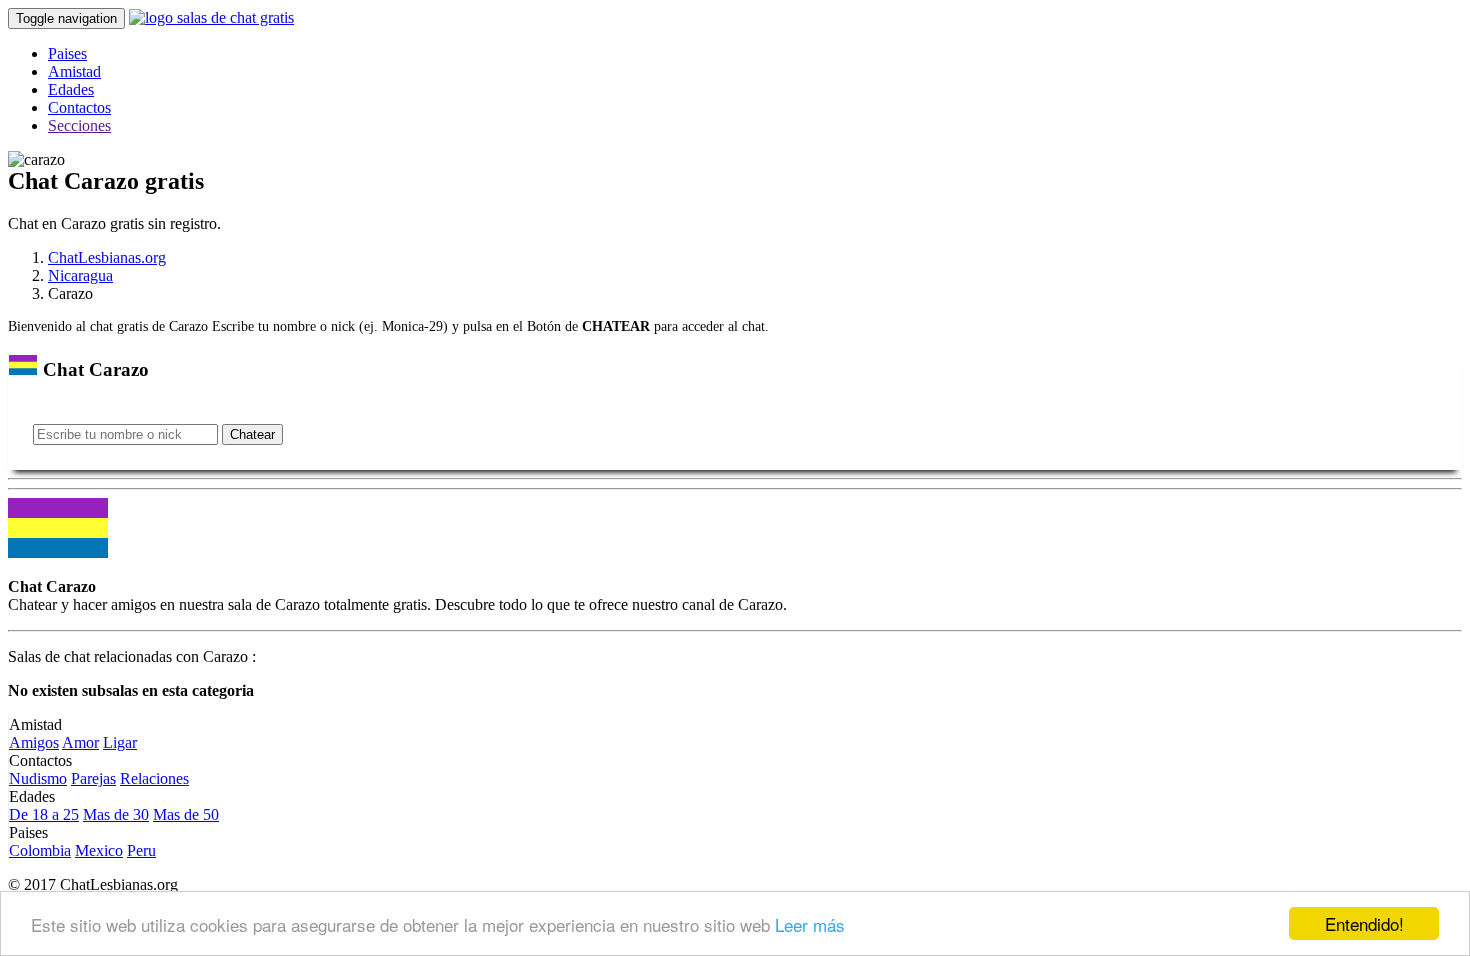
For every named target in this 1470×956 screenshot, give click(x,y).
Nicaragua (80, 275)
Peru (141, 850)
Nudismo (38, 778)
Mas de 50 (186, 814)
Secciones (79, 125)
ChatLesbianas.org (107, 257)
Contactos (79, 107)
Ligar (120, 742)
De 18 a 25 (44, 814)
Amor (80, 742)
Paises (67, 53)
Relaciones (154, 778)
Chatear (252, 434)
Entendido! (1364, 923)
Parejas (93, 778)
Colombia (40, 850)
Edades (71, 89)
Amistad (74, 71)
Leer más (810, 924)
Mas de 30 (116, 814)
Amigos (34, 742)
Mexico (99, 850)
